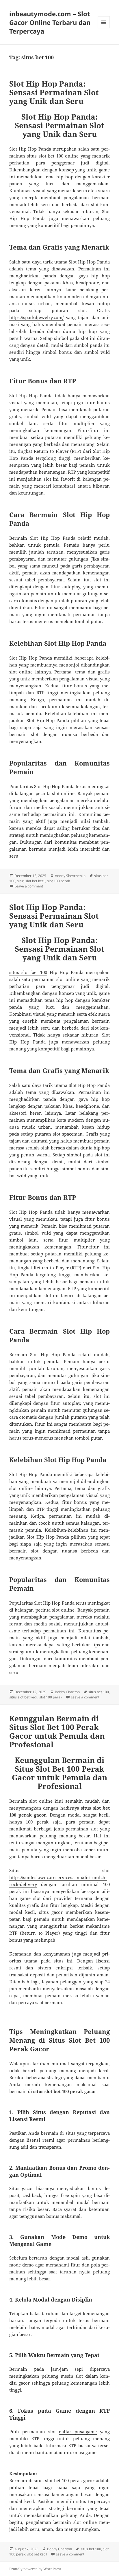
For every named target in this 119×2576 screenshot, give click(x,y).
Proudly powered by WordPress (35, 2569)
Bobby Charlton (67, 1692)
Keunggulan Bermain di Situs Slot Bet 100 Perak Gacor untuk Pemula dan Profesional (57, 1731)
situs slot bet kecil (31, 881)
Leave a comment (29, 886)
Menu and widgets (104, 28)
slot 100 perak (58, 881)
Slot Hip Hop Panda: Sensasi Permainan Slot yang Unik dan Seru (54, 92)
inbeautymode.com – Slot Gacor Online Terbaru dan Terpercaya (50, 22)
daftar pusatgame (78, 2432)
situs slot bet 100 (45, 156)
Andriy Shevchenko (70, 876)
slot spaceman (68, 1134)
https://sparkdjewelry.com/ (36, 317)
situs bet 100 (99, 1692)
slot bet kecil (37, 2554)
